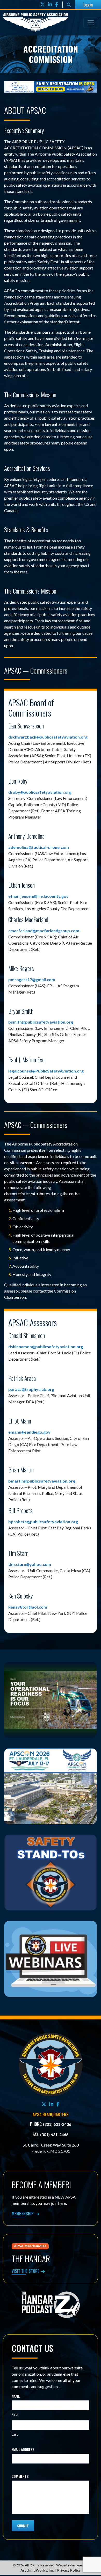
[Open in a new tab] (51, 87)
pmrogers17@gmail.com (32, 980)
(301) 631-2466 (54, 2136)
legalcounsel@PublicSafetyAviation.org (46, 1072)
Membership (23, 2215)
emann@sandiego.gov (29, 1433)
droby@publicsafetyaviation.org (40, 793)
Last (15, 2435)
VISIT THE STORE (26, 2272)
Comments (20, 2477)
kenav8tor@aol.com (28, 1608)
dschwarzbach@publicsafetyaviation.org (48, 738)
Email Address (23, 2450)
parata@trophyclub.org (31, 1390)
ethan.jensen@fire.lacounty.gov (38, 897)
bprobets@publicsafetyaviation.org (43, 1522)
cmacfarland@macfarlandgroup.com (44, 931)
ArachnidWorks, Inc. (37, 2571)
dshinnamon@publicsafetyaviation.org (46, 1347)
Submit (23, 2527)
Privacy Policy (69, 2571)
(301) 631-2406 (57, 2125)
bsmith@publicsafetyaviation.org (41, 1023)
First (15, 2416)
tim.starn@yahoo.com (30, 1565)
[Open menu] (91, 23)
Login (88, 5)
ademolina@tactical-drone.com (39, 848)
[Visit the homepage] (51, 2065)
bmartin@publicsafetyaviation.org (42, 1482)
